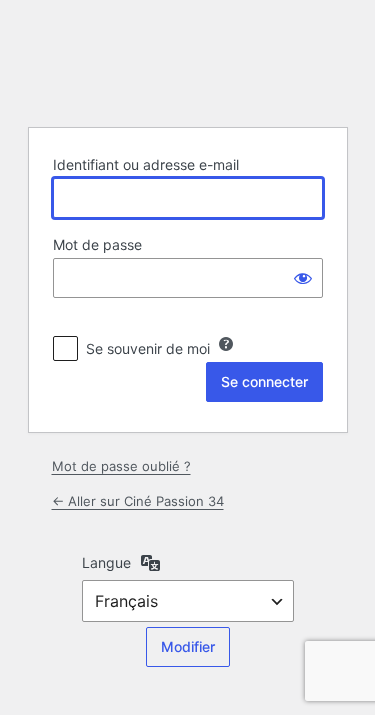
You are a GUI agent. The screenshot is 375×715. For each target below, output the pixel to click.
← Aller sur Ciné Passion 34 (138, 501)
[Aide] (226, 344)
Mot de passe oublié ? (121, 466)
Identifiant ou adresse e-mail (146, 164)
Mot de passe (97, 244)
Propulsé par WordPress (188, 61)
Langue (106, 562)
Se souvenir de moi (148, 348)
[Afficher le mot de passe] (303, 278)
